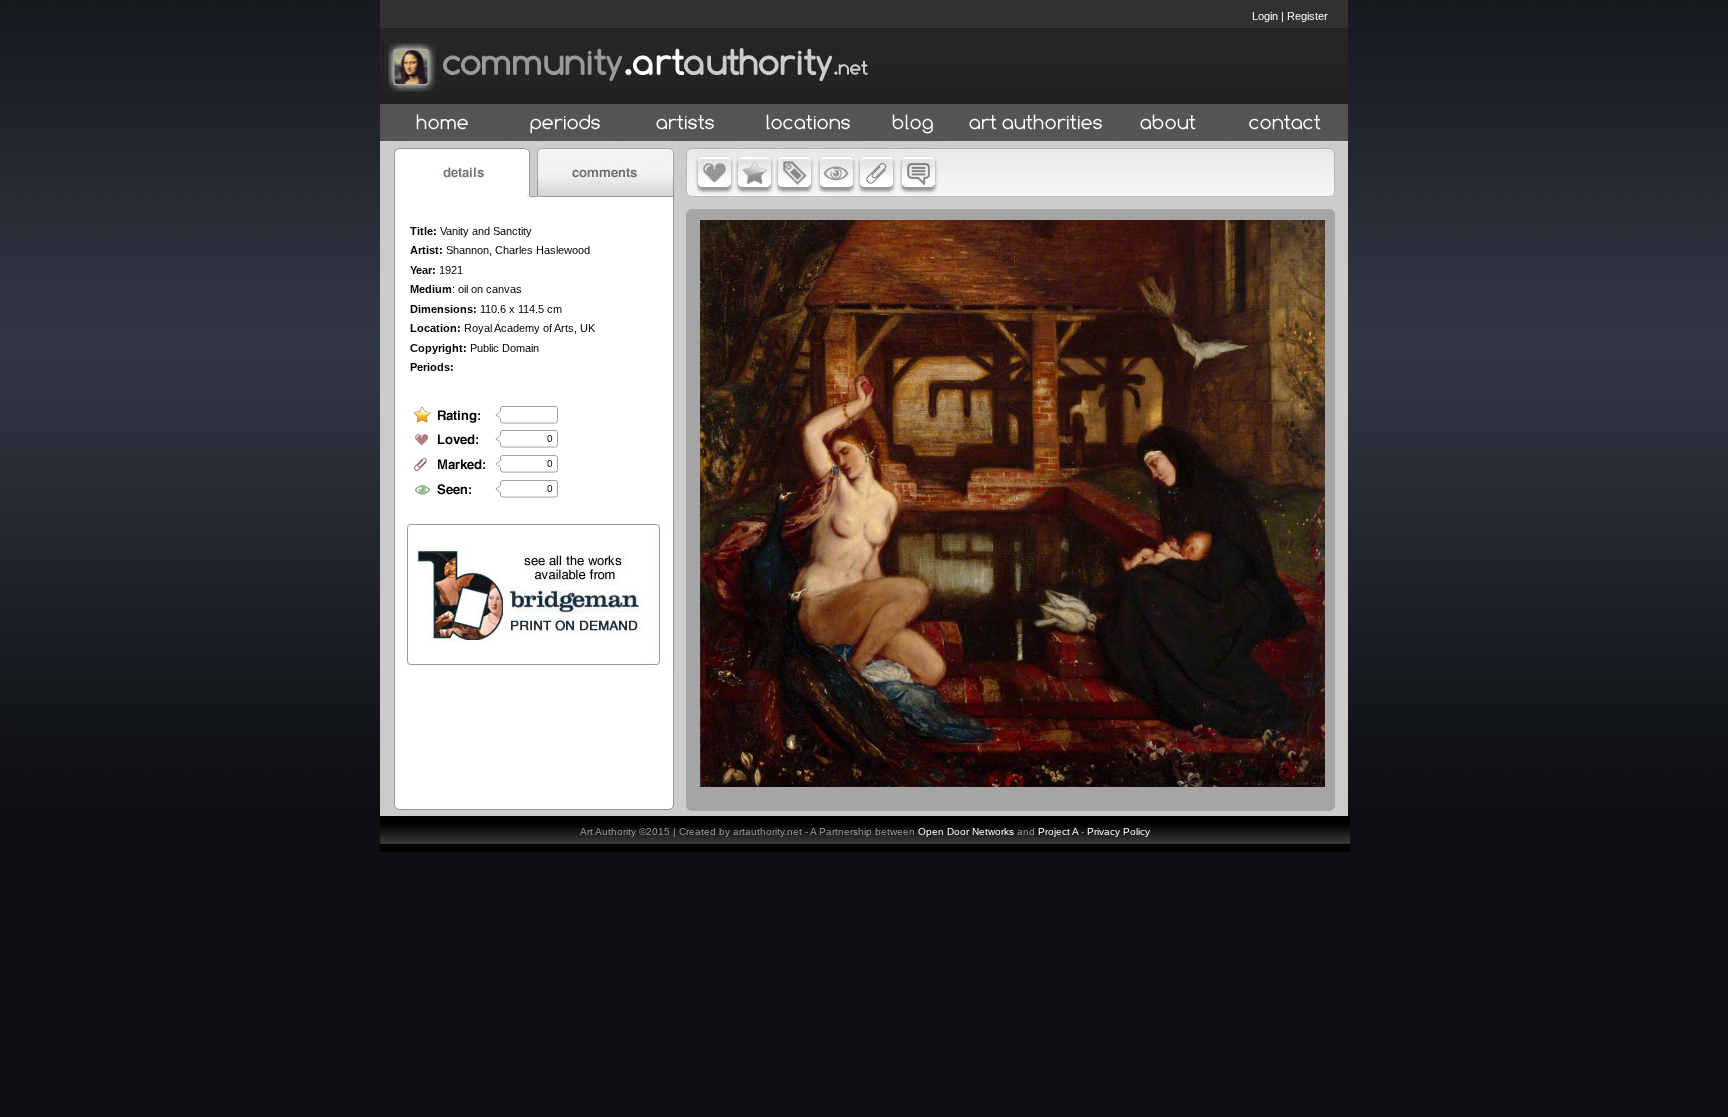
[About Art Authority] (1168, 123)
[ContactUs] (1285, 123)
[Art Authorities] (1036, 123)
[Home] (442, 123)
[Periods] (565, 123)
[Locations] (807, 123)
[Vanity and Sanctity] (1012, 782)
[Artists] (686, 123)
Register (1307, 16)
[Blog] (913, 123)
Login (1265, 16)
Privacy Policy (1118, 831)
